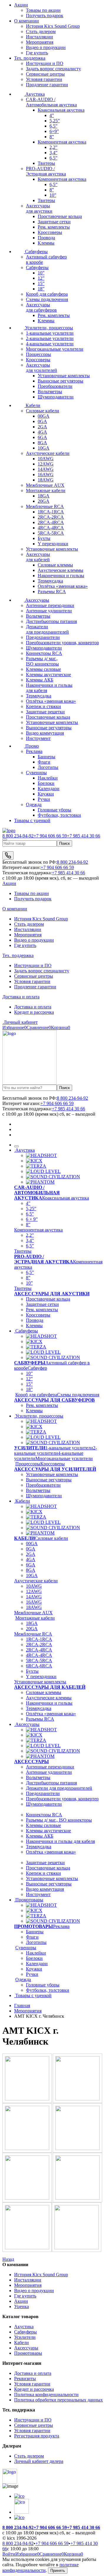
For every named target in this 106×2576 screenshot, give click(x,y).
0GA (42, 421)
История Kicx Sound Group (53, 26)
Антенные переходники (50, 605)
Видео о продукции (46, 47)
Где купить (37, 53)
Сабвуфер (37, 1368)
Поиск (64, 843)
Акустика (34, 94)
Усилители (25, 2337)
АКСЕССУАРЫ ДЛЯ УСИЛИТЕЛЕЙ (55, 1469)
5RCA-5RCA (51, 533)
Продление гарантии (47, 85)
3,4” (53, 153)
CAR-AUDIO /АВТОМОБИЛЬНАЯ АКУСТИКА (37, 1193)
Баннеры (47, 757)
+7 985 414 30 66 (83, 836)
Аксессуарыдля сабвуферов (41, 307)
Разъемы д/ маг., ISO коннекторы (59, 1820)
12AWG (46, 464)
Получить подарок (33, 899)
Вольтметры (50, 392)
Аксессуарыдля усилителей (42, 368)
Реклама (34, 751)
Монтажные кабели (46, 490)
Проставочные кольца (60, 216)
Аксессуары (37, 600)
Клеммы (46, 243)
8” (52, 137)
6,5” (53, 126)
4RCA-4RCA (51, 528)
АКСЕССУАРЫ (32, 1761)
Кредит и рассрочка (34, 1012)
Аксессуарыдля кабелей (38, 557)
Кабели (32, 405)
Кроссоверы (50, 232)
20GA (44, 501)
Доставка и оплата (21, 997)
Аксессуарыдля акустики (39, 208)
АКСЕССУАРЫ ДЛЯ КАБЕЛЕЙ (50, 1687)
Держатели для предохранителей (59, 1788)
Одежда (34, 804)
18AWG (46, 480)
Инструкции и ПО (45, 63)
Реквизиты (25, 2379)
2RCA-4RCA (51, 522)
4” (52, 115)
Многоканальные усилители (55, 349)
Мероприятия (40, 42)
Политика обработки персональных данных (58, 2400)
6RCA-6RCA (39, 1666)
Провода (46, 238)
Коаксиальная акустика (61, 110)
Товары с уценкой (32, 820)
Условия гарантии (44, 79)
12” (41, 278)
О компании (26, 21)
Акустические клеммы (61, 570)
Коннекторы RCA (44, 653)
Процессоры (38, 354)
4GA (42, 432)
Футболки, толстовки (59, 815)
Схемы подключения (47, 299)
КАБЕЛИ (24, 1538)
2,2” (53, 147)
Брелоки (46, 783)
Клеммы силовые (43, 669)
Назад (8, 2259)
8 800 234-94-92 (18, 836)
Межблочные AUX (45, 485)
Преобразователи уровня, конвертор (62, 643)
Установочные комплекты (64, 376)
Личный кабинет (20, 1022)
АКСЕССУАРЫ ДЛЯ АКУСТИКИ (52, 1294)
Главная (22, 2005)
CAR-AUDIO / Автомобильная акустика (51, 102)
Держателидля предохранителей (47, 629)
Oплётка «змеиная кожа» (51, 1714)
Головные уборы (54, 810)
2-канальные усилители (50, 338)
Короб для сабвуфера (47, 294)
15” (41, 283)
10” (53, 195)
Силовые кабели (43, 411)
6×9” (54, 131)
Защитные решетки (45, 712)
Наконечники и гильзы (61, 576)
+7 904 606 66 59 (50, 836)
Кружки (46, 794)
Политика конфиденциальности (46, 2394)
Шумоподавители (56, 397)
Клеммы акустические (48, 674)
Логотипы (48, 767)
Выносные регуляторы (61, 381)
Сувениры (36, 773)
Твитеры (46, 163)
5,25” (55, 121)
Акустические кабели (48, 453)
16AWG (46, 475)
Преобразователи (55, 386)
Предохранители (43, 637)
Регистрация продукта (37, 2436)
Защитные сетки (54, 222)
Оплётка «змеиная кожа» (63, 586)
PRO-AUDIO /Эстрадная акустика (46, 171)
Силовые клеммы (55, 565)
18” (41, 289)
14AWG (46, 469)
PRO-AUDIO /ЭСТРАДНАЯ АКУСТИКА (44, 1259)
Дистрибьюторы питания (51, 621)
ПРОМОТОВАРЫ (34, 1926)
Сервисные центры (45, 74)
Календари (49, 789)
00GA (44, 416)
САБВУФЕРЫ (30, 1363)
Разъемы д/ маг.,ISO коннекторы (42, 661)
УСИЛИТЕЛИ (30, 1448)
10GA (44, 448)
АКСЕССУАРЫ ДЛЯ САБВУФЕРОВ (54, 1400)
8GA (42, 443)
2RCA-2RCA (51, 517)
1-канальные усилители (50, 333)
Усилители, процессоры (48, 328)
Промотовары (29, 1900)
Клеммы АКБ (40, 680)
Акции (21, 5)
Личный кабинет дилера (39, 2461)
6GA (42, 437)
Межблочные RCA (45, 506)
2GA (42, 427)
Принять (58, 2571)
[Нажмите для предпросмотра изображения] (28, 2099)
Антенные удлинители (49, 611)
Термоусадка (50, 581)
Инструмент (38, 738)
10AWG (46, 459)
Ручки (44, 799)
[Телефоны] (8, 855)
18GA (44, 496)
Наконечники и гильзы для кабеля (60, 1841)
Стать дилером (41, 31)
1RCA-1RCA (51, 512)
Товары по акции (32, 893)
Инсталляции (39, 37)
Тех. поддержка (30, 58)
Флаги (44, 762)
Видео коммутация (45, 733)
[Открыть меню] (5, 839)
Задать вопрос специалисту (53, 69)
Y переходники (53, 544)
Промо (32, 746)
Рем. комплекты (54, 227)
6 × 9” (32, 1219)
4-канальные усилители (50, 344)
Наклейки (48, 778)
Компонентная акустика (62, 142)
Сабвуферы (36, 252)
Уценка (21, 2306)
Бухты (44, 538)
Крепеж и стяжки (43, 706)
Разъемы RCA (52, 591)
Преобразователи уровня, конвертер (62, 1799)
